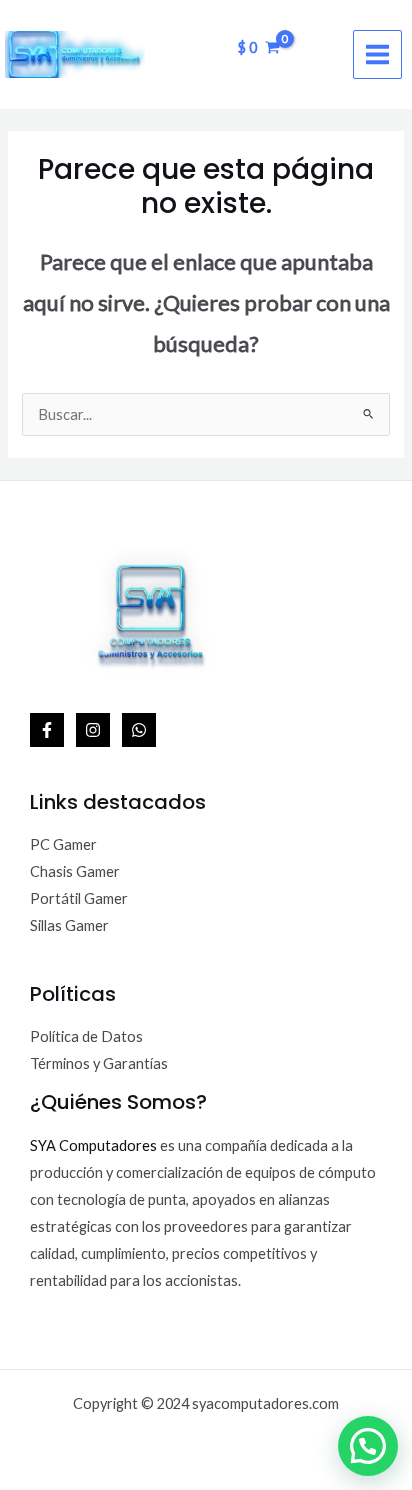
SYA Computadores (93, 1145)
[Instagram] (93, 730)
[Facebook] (47, 730)
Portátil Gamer (79, 898)
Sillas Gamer (69, 925)
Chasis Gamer (75, 871)
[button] (368, 1446)
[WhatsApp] (139, 730)
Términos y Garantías (99, 1063)
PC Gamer (63, 844)
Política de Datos (86, 1036)
